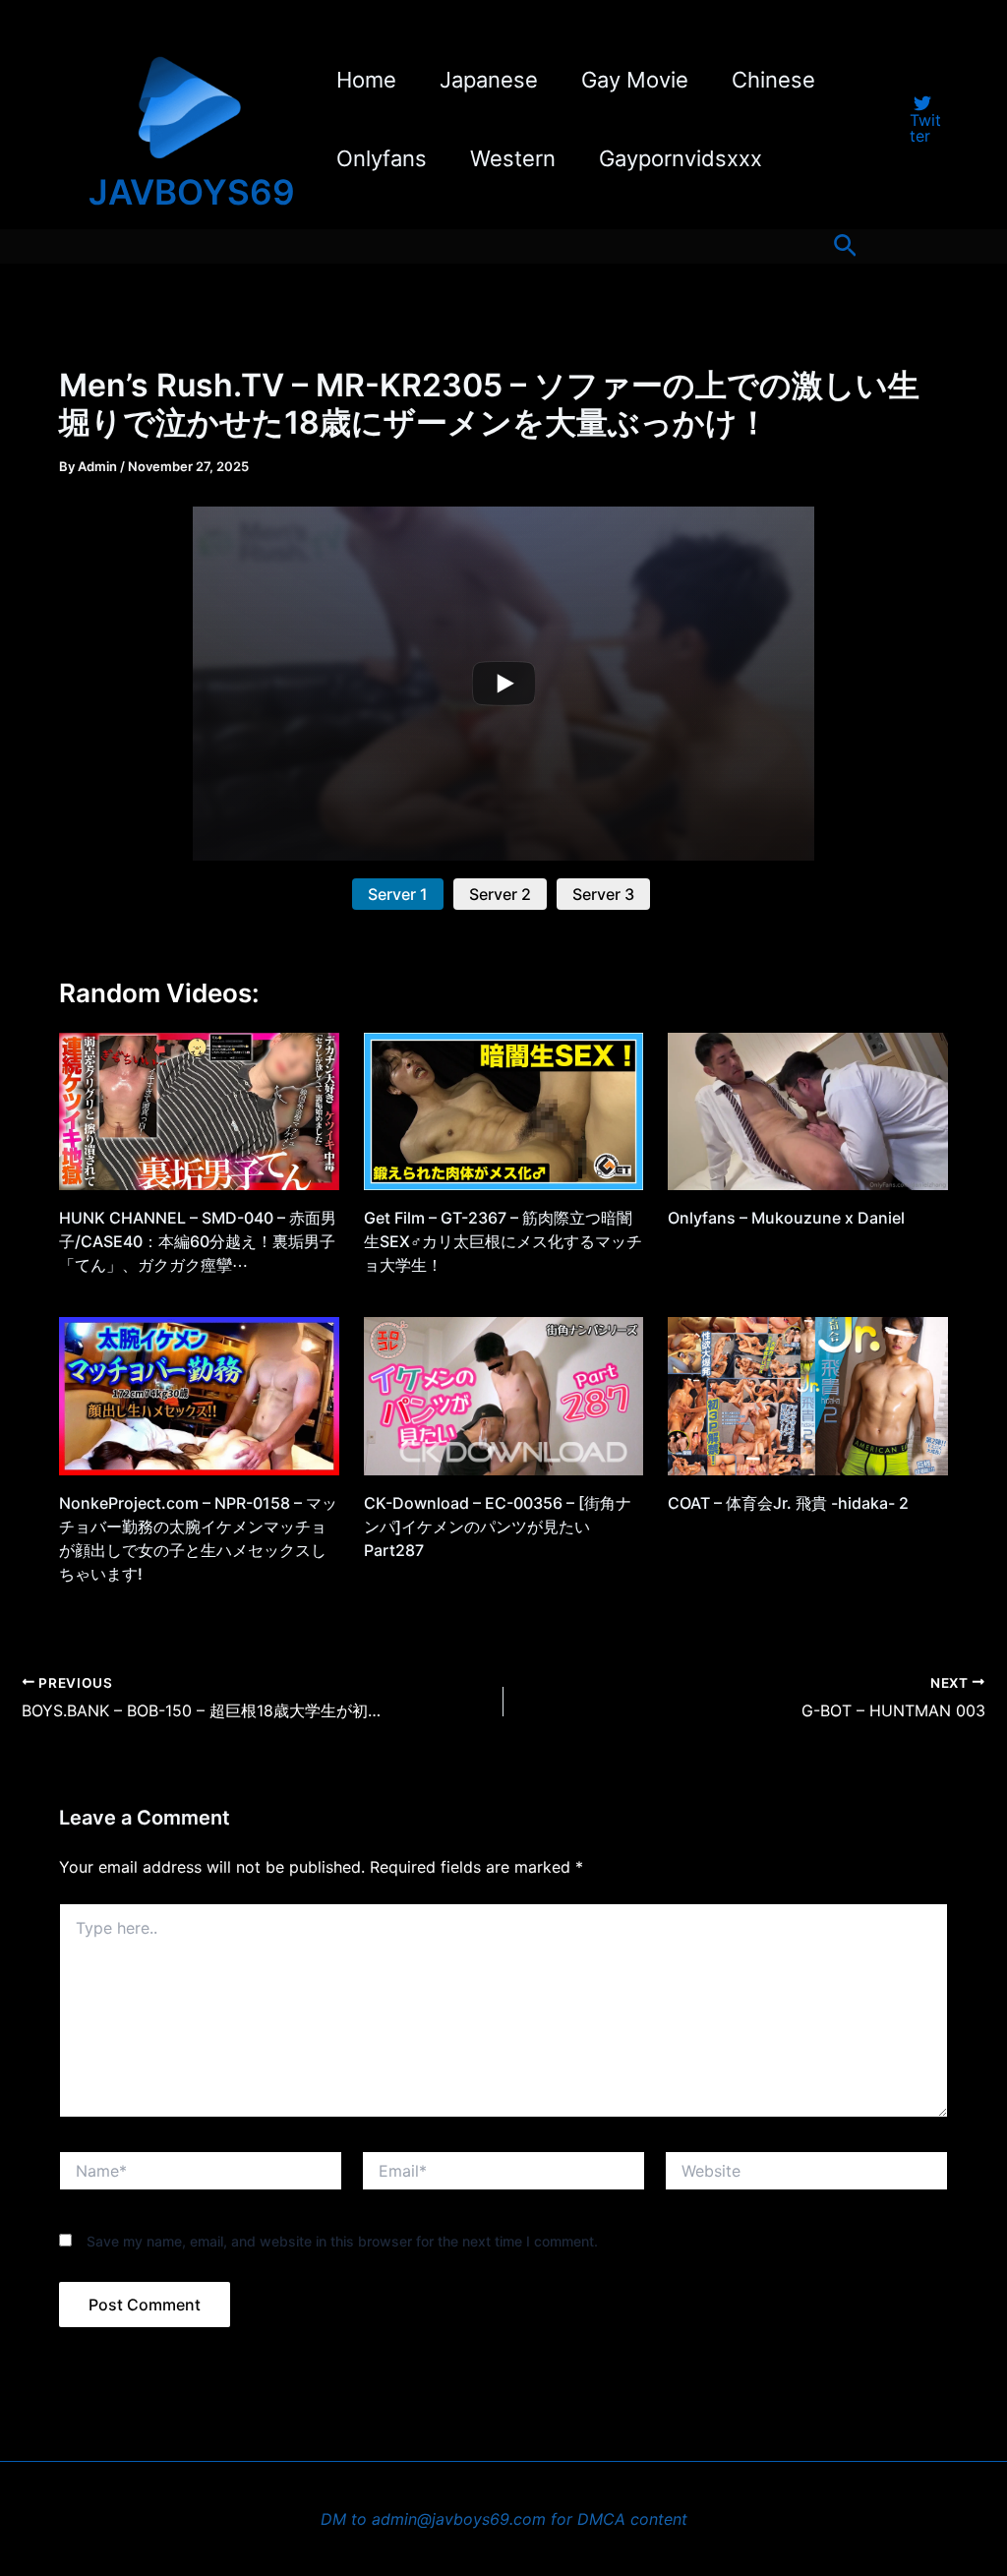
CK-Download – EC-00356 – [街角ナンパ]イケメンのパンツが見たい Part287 (498, 1527)
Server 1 (398, 894)
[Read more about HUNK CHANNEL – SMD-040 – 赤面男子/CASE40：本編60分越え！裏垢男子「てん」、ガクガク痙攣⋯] (199, 1110)
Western (513, 158)
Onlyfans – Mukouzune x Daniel (786, 1218)
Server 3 (603, 894)
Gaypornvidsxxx (681, 158)
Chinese (773, 80)
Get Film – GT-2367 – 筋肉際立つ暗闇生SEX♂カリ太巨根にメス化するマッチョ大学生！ (503, 1241)
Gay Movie (635, 80)
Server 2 (500, 894)
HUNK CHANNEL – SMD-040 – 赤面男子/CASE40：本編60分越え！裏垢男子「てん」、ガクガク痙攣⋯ (198, 1241)
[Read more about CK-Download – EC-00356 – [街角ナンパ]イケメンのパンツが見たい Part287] (504, 1395)
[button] (845, 246)
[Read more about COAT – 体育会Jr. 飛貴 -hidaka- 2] (808, 1395)
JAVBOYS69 (192, 192)
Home (366, 80)
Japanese (489, 80)
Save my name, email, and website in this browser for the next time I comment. (342, 2241)
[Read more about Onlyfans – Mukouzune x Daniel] (808, 1110)
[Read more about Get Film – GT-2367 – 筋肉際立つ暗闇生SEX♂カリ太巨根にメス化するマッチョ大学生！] (504, 1110)
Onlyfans (382, 158)
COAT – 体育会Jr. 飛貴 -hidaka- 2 (788, 1503)
